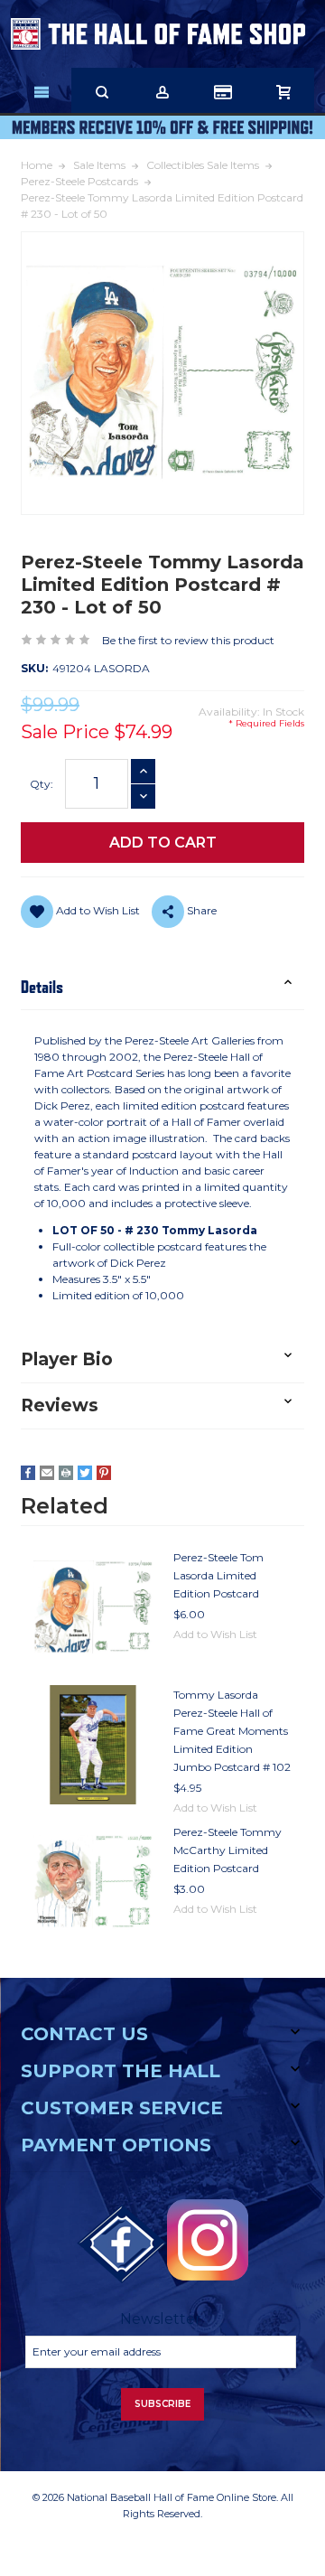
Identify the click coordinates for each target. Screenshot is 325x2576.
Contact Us (84, 2034)
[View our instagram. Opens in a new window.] (208, 2240)
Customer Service (122, 2108)
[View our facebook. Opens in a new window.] (122, 2244)
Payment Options (116, 2145)
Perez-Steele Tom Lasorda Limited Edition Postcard (218, 1575)
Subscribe (162, 2404)
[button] (162, 987)
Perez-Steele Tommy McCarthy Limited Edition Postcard (227, 1850)
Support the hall (121, 2071)
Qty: (42, 784)
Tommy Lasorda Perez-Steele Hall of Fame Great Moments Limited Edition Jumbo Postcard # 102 (232, 1731)
